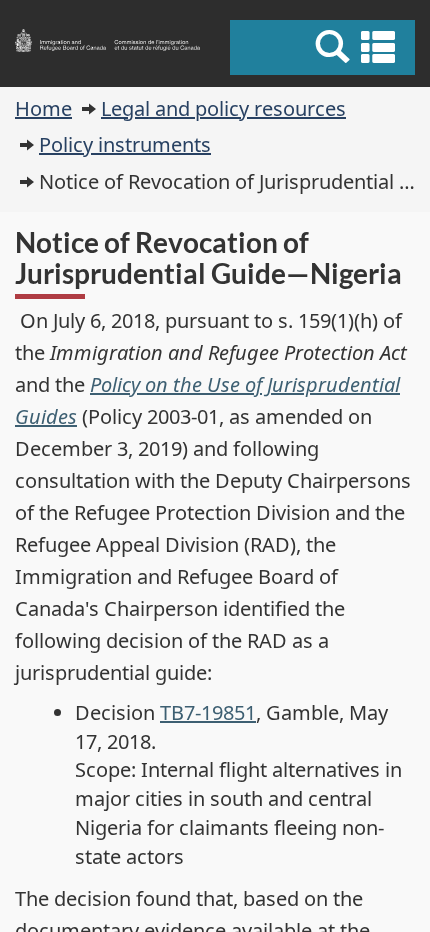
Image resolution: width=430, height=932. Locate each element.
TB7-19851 (208, 712)
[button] (325, 47)
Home (43, 108)
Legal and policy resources (223, 108)
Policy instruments (125, 144)
